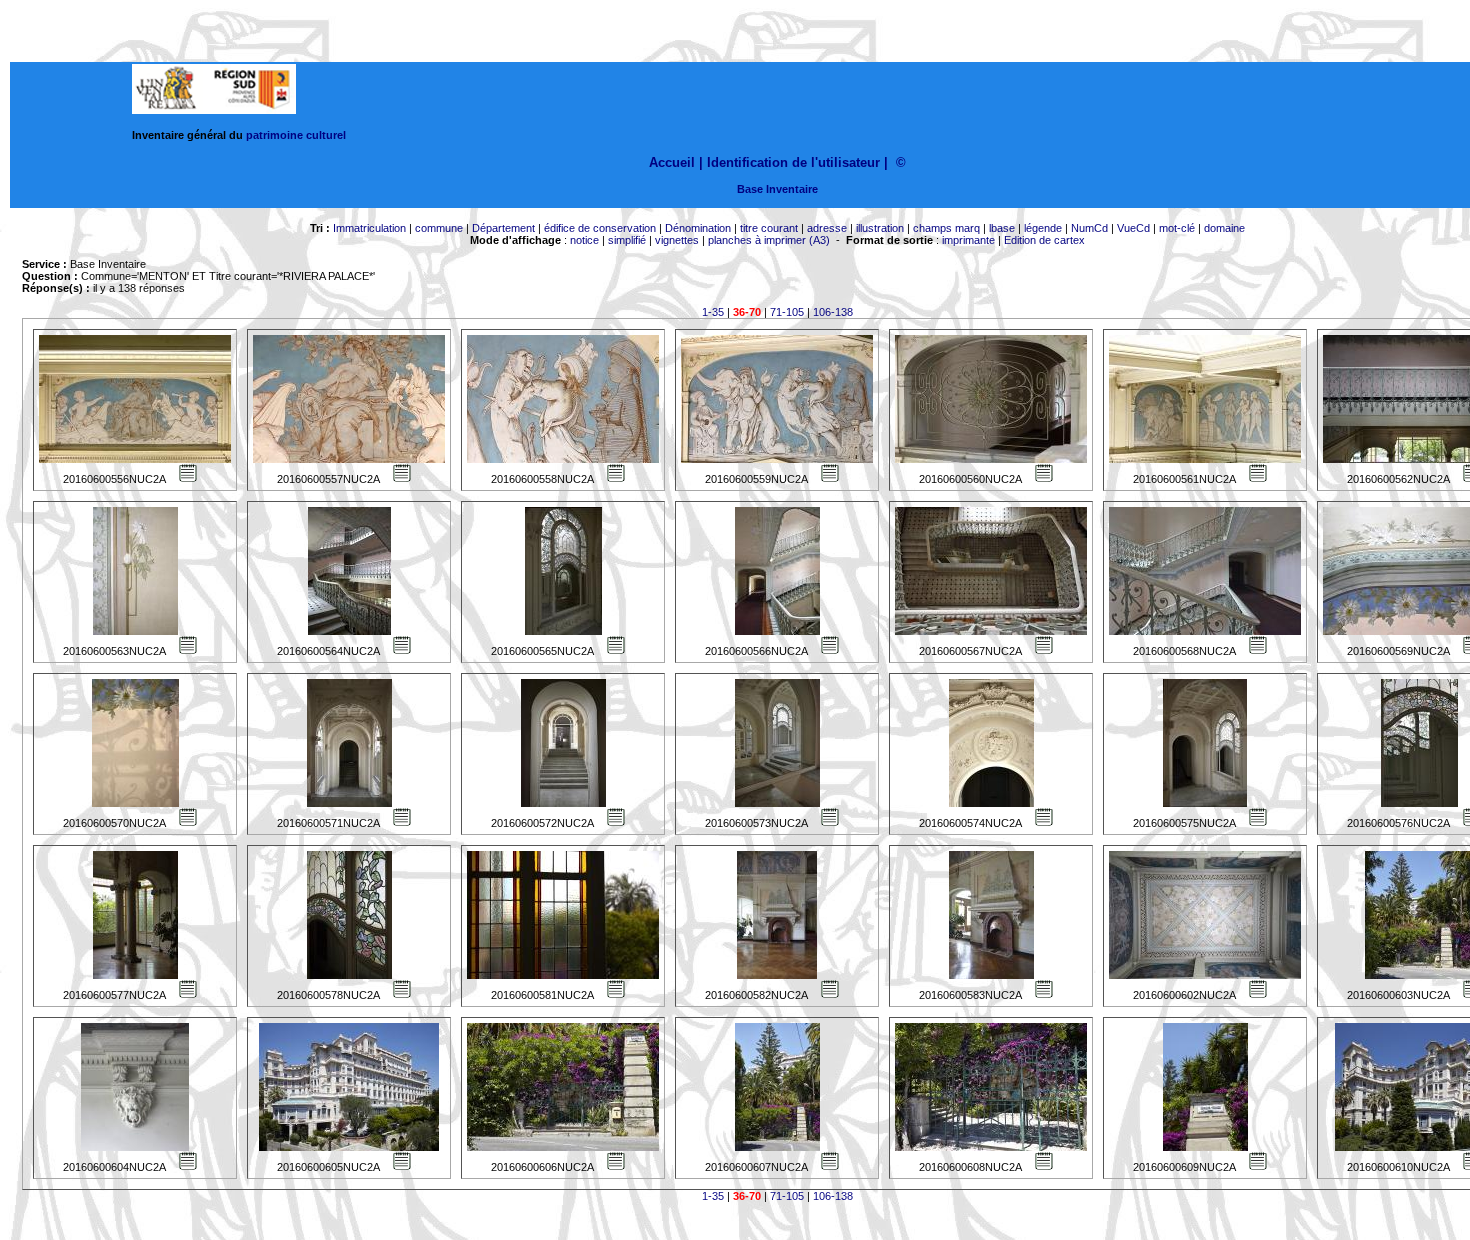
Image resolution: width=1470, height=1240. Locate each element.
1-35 (713, 312)
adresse (827, 228)
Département (503, 228)
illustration (880, 228)
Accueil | (676, 162)
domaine (1224, 228)
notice (584, 240)
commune (439, 228)
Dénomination (698, 228)
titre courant (769, 228)
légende (1043, 228)
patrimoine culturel (296, 135)
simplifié (627, 240)
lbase (1002, 228)
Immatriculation (369, 228)
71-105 (787, 312)
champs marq (946, 228)
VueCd (1133, 228)
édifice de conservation (600, 228)
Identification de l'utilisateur (793, 162)
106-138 (833, 312)
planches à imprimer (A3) (769, 240)
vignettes (677, 240)
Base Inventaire (777, 189)
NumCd (1089, 228)
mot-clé (1177, 228)
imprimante (968, 240)
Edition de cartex (1044, 240)
